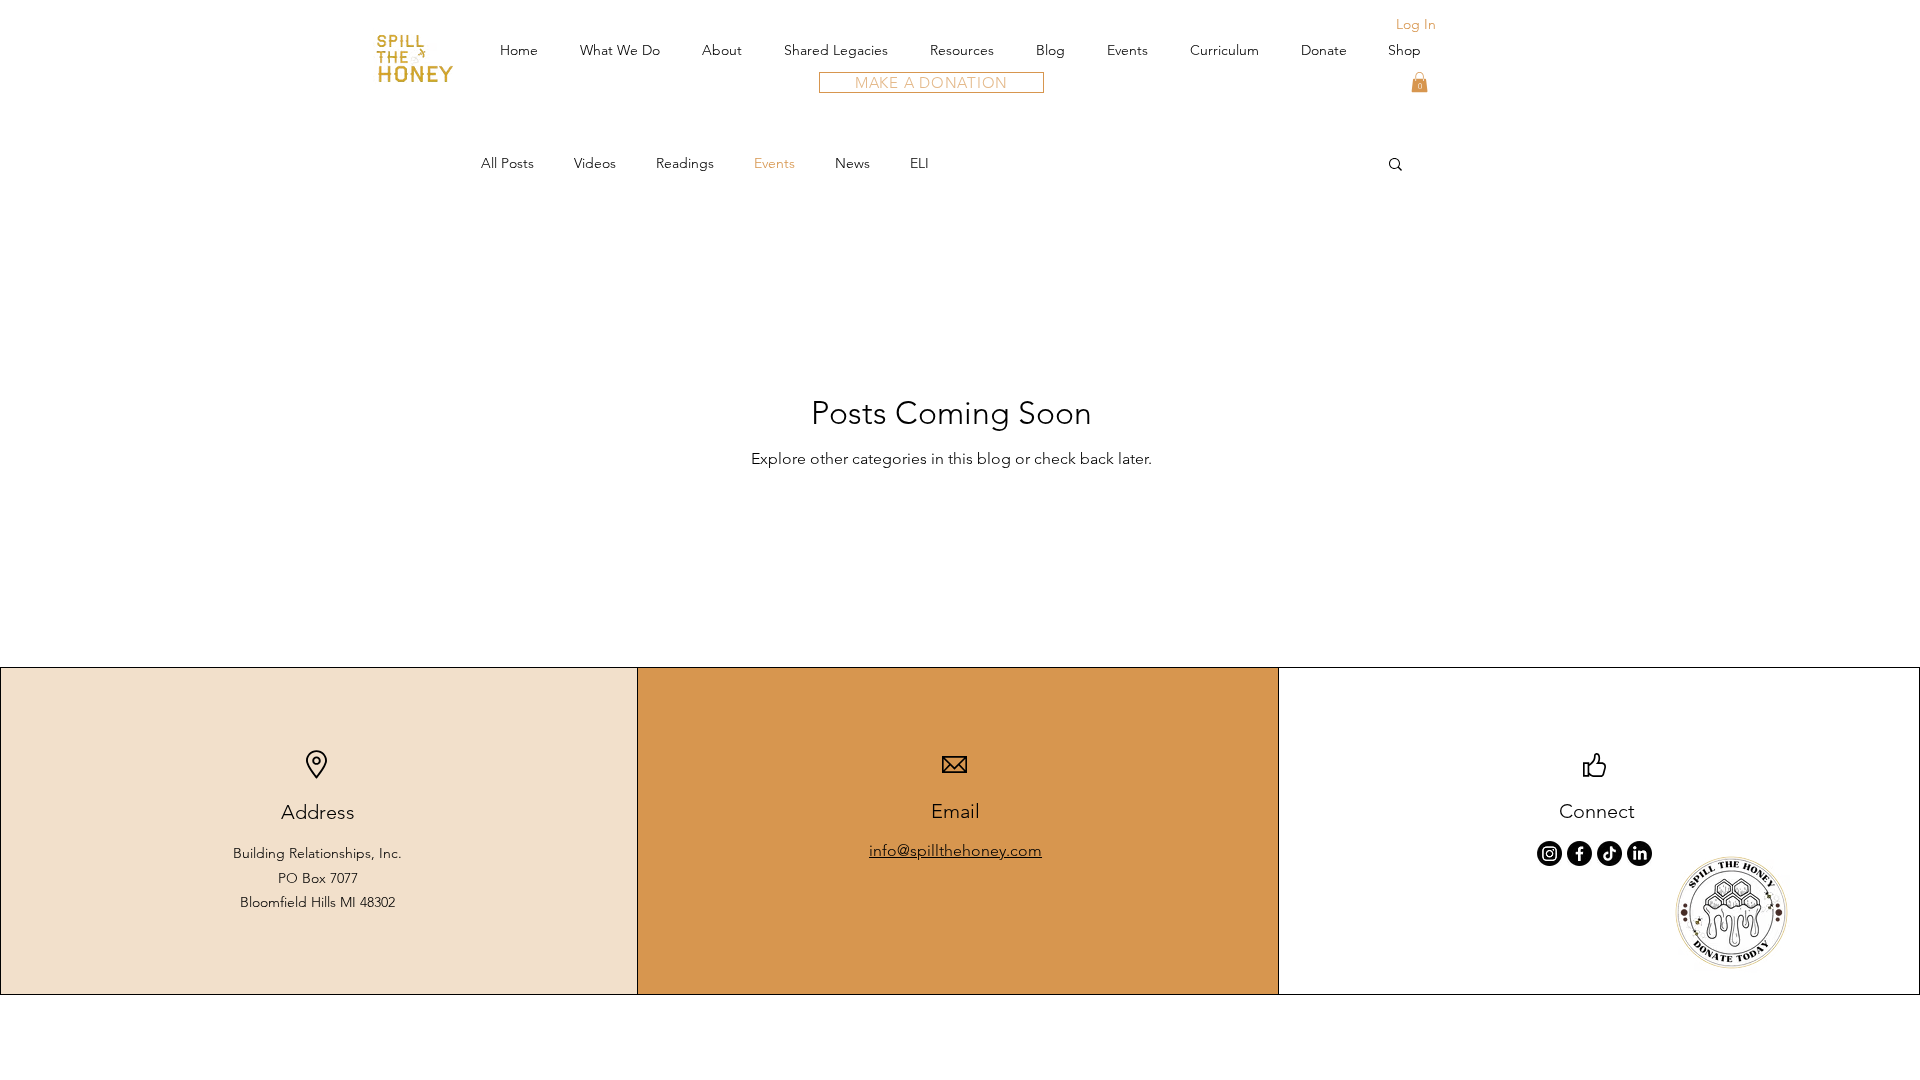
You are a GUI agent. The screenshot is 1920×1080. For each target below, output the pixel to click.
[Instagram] (1549, 853)
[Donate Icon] (1731, 912)
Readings (685, 163)
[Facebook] (1579, 853)
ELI (919, 163)
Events (774, 163)
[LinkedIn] (1639, 853)
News (852, 163)
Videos (595, 163)
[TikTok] (1609, 853)
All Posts (507, 163)
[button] (1419, 82)
